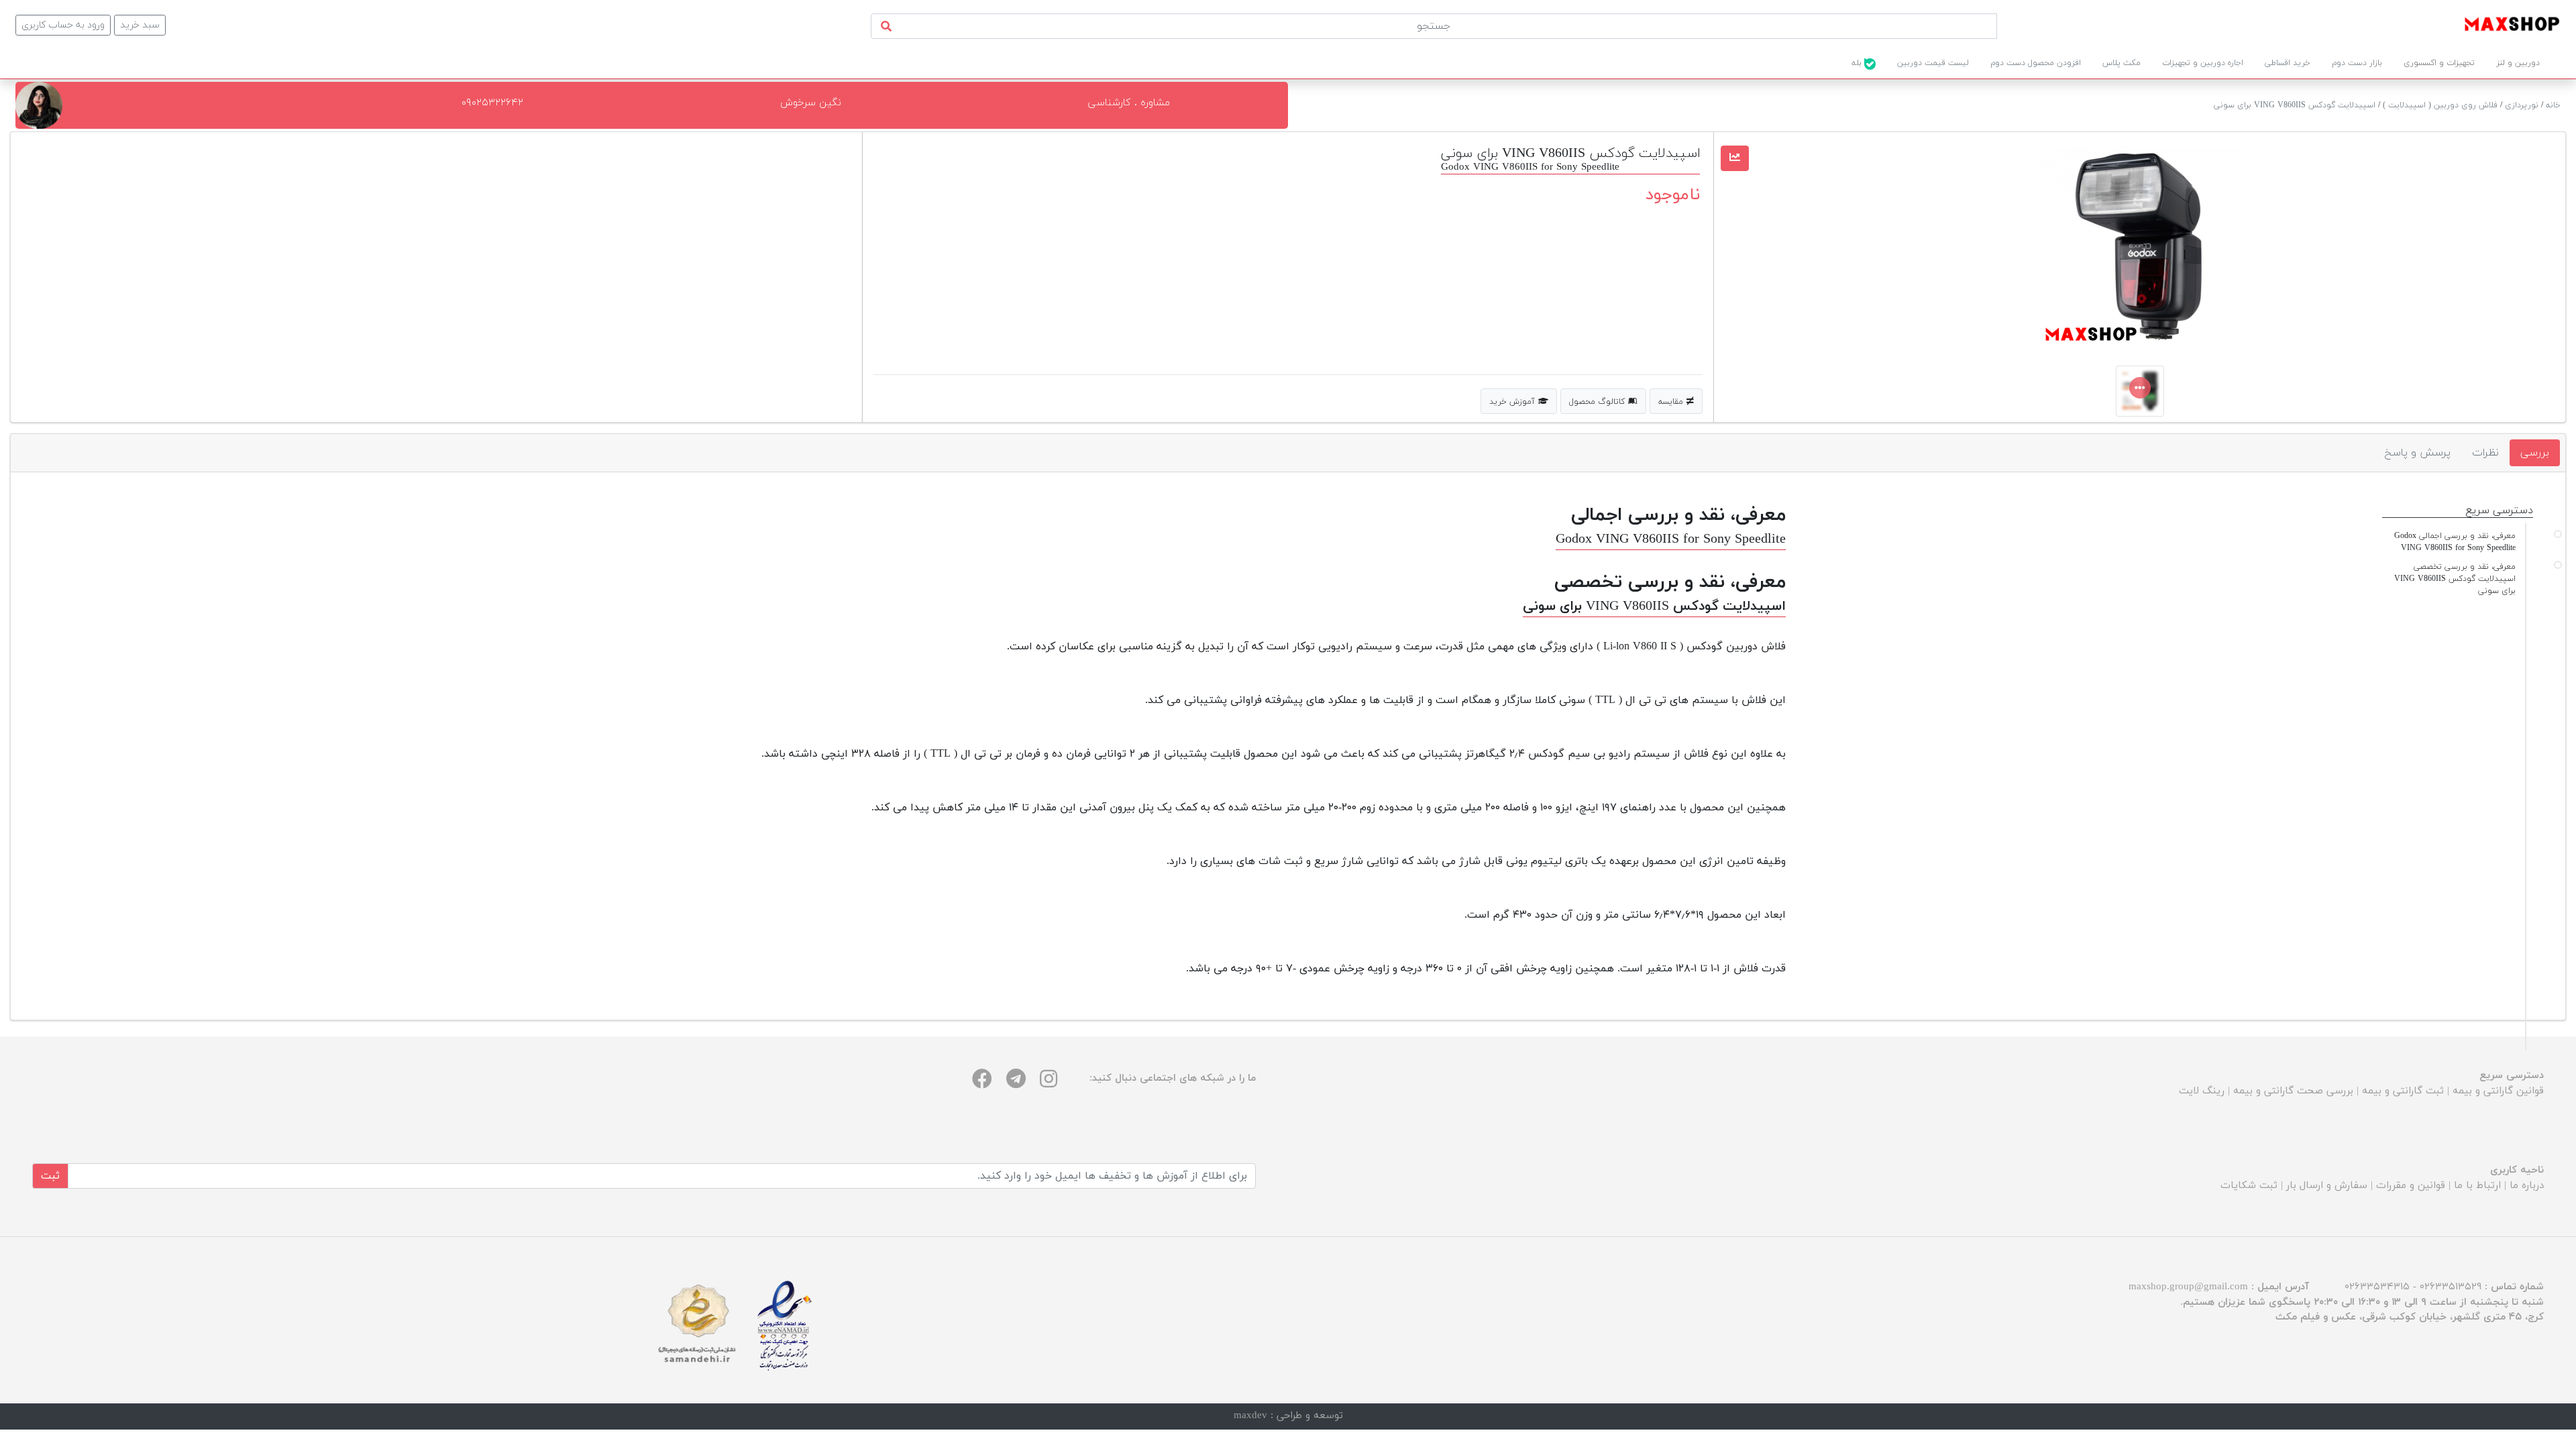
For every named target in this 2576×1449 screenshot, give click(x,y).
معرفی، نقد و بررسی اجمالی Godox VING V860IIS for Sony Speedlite (2455, 542)
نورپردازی (2522, 105)
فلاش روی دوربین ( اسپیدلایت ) (2440, 105)
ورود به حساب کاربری (63, 25)
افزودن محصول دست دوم (2036, 63)
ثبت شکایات (2249, 1186)
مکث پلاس (2122, 63)
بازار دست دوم (2357, 63)
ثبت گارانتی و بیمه (2403, 1091)
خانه (2553, 105)
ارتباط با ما (2477, 1186)
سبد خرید (140, 25)
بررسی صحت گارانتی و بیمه (2293, 1091)
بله (1858, 63)
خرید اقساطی (2288, 63)
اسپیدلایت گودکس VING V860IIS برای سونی (2295, 105)
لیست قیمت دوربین (1933, 63)
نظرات (2485, 453)
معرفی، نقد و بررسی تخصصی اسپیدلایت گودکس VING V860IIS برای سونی (2455, 579)
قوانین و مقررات (2411, 1186)
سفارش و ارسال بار (2327, 1186)
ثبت (50, 1176)
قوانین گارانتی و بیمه (2498, 1091)
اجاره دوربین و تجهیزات (2203, 63)
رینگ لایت (2202, 1091)
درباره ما (2527, 1186)
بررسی (2535, 453)
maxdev (1250, 1416)
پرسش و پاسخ (2417, 453)
